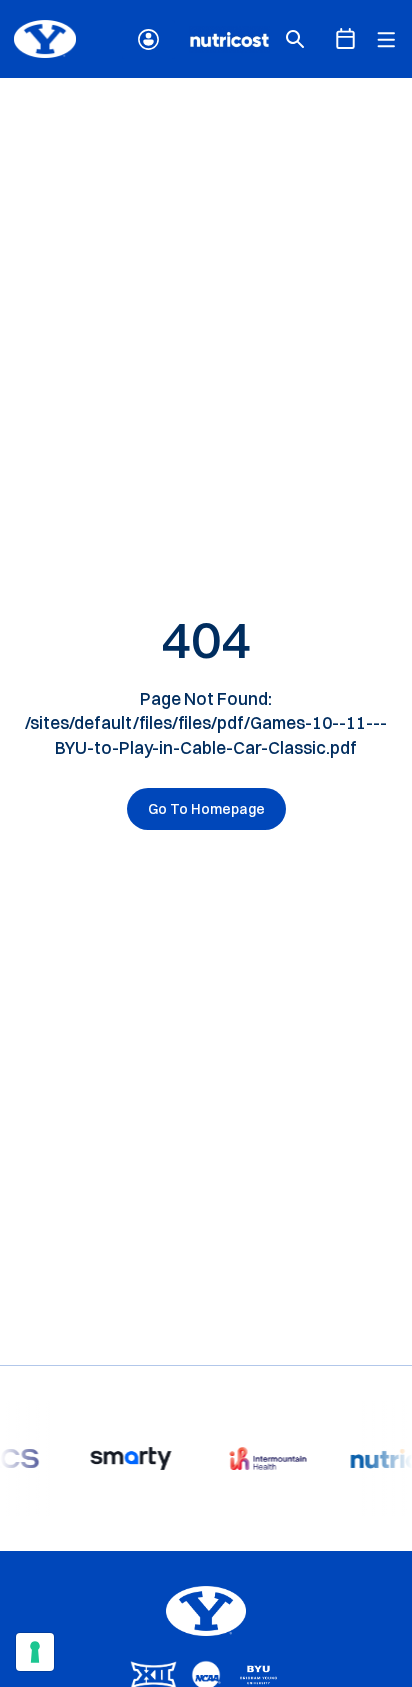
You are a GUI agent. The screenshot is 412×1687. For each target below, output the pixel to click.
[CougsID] (148, 39)
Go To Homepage (206, 809)
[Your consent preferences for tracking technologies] (35, 1652)
